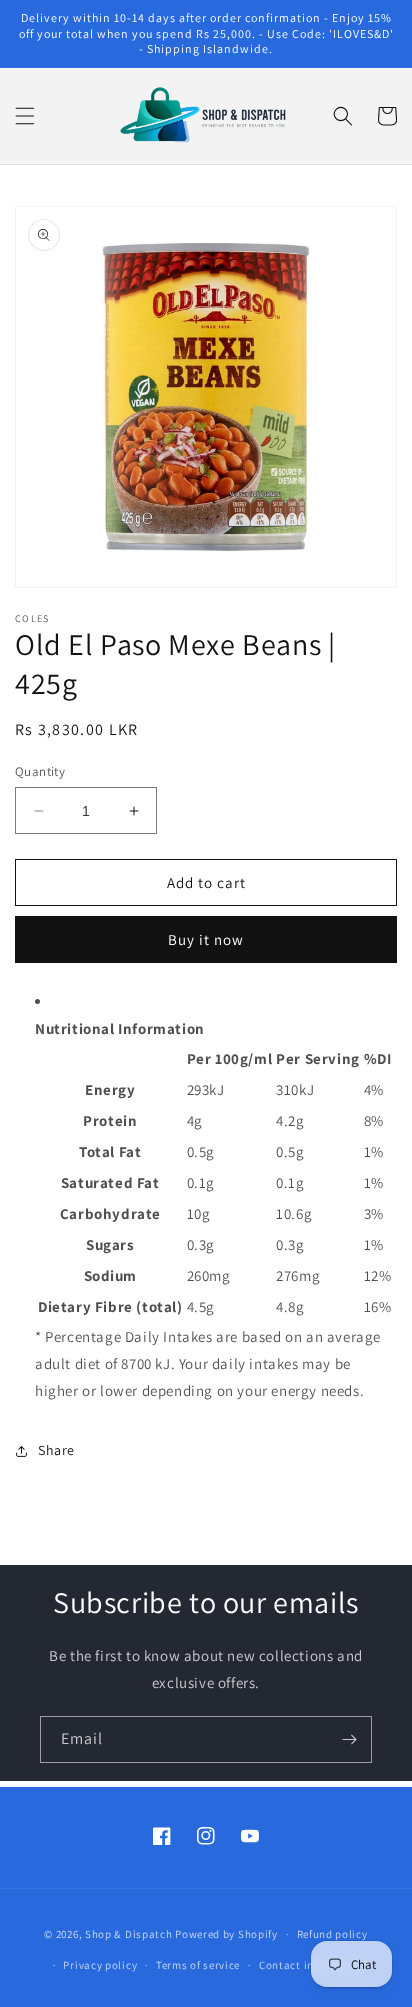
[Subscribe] (349, 1739)
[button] (25, 116)
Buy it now (206, 939)
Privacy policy (100, 1965)
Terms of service (198, 1965)
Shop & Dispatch (129, 1934)
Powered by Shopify (226, 1934)
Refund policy (332, 1934)
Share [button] (56, 1450)
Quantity (40, 771)
